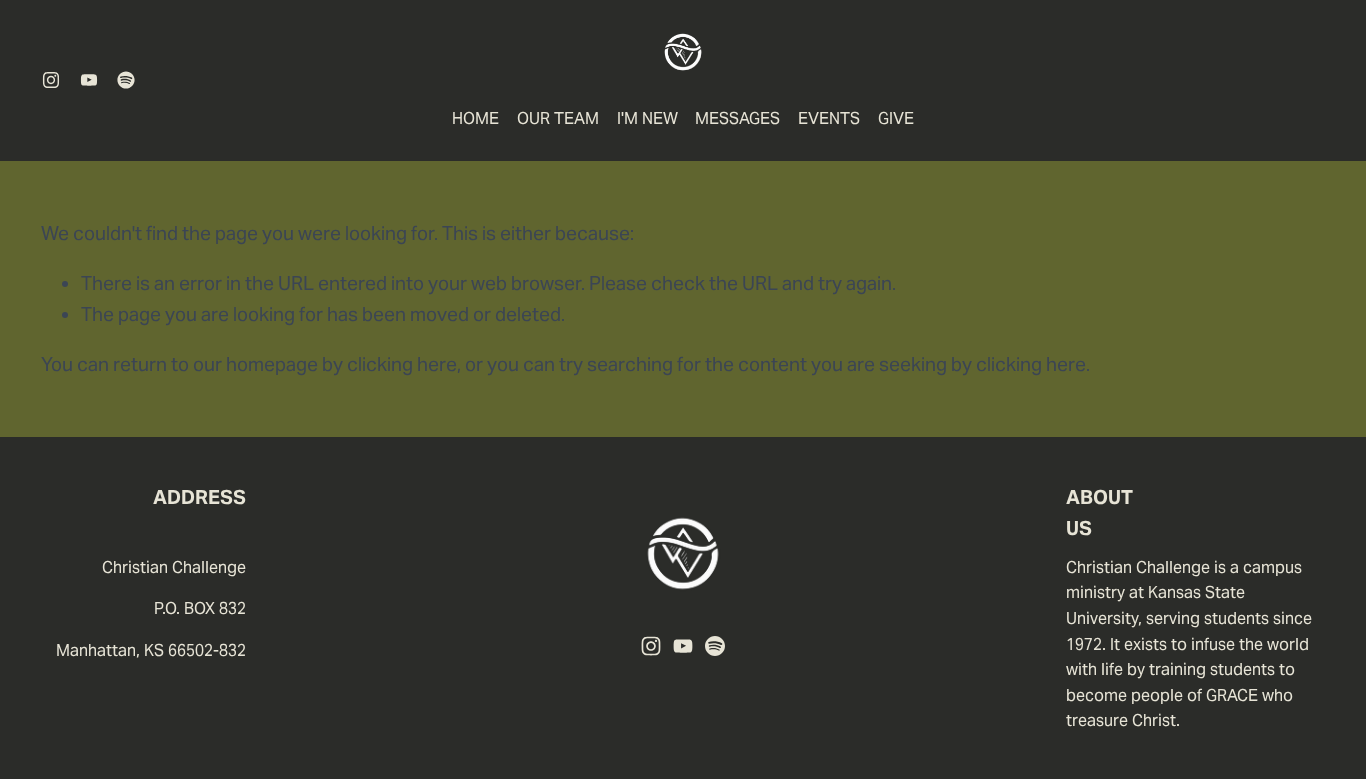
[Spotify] (126, 80)
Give (896, 118)
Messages (737, 118)
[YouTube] (89, 80)
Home (475, 118)
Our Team (558, 118)
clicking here (402, 364)
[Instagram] (51, 80)
